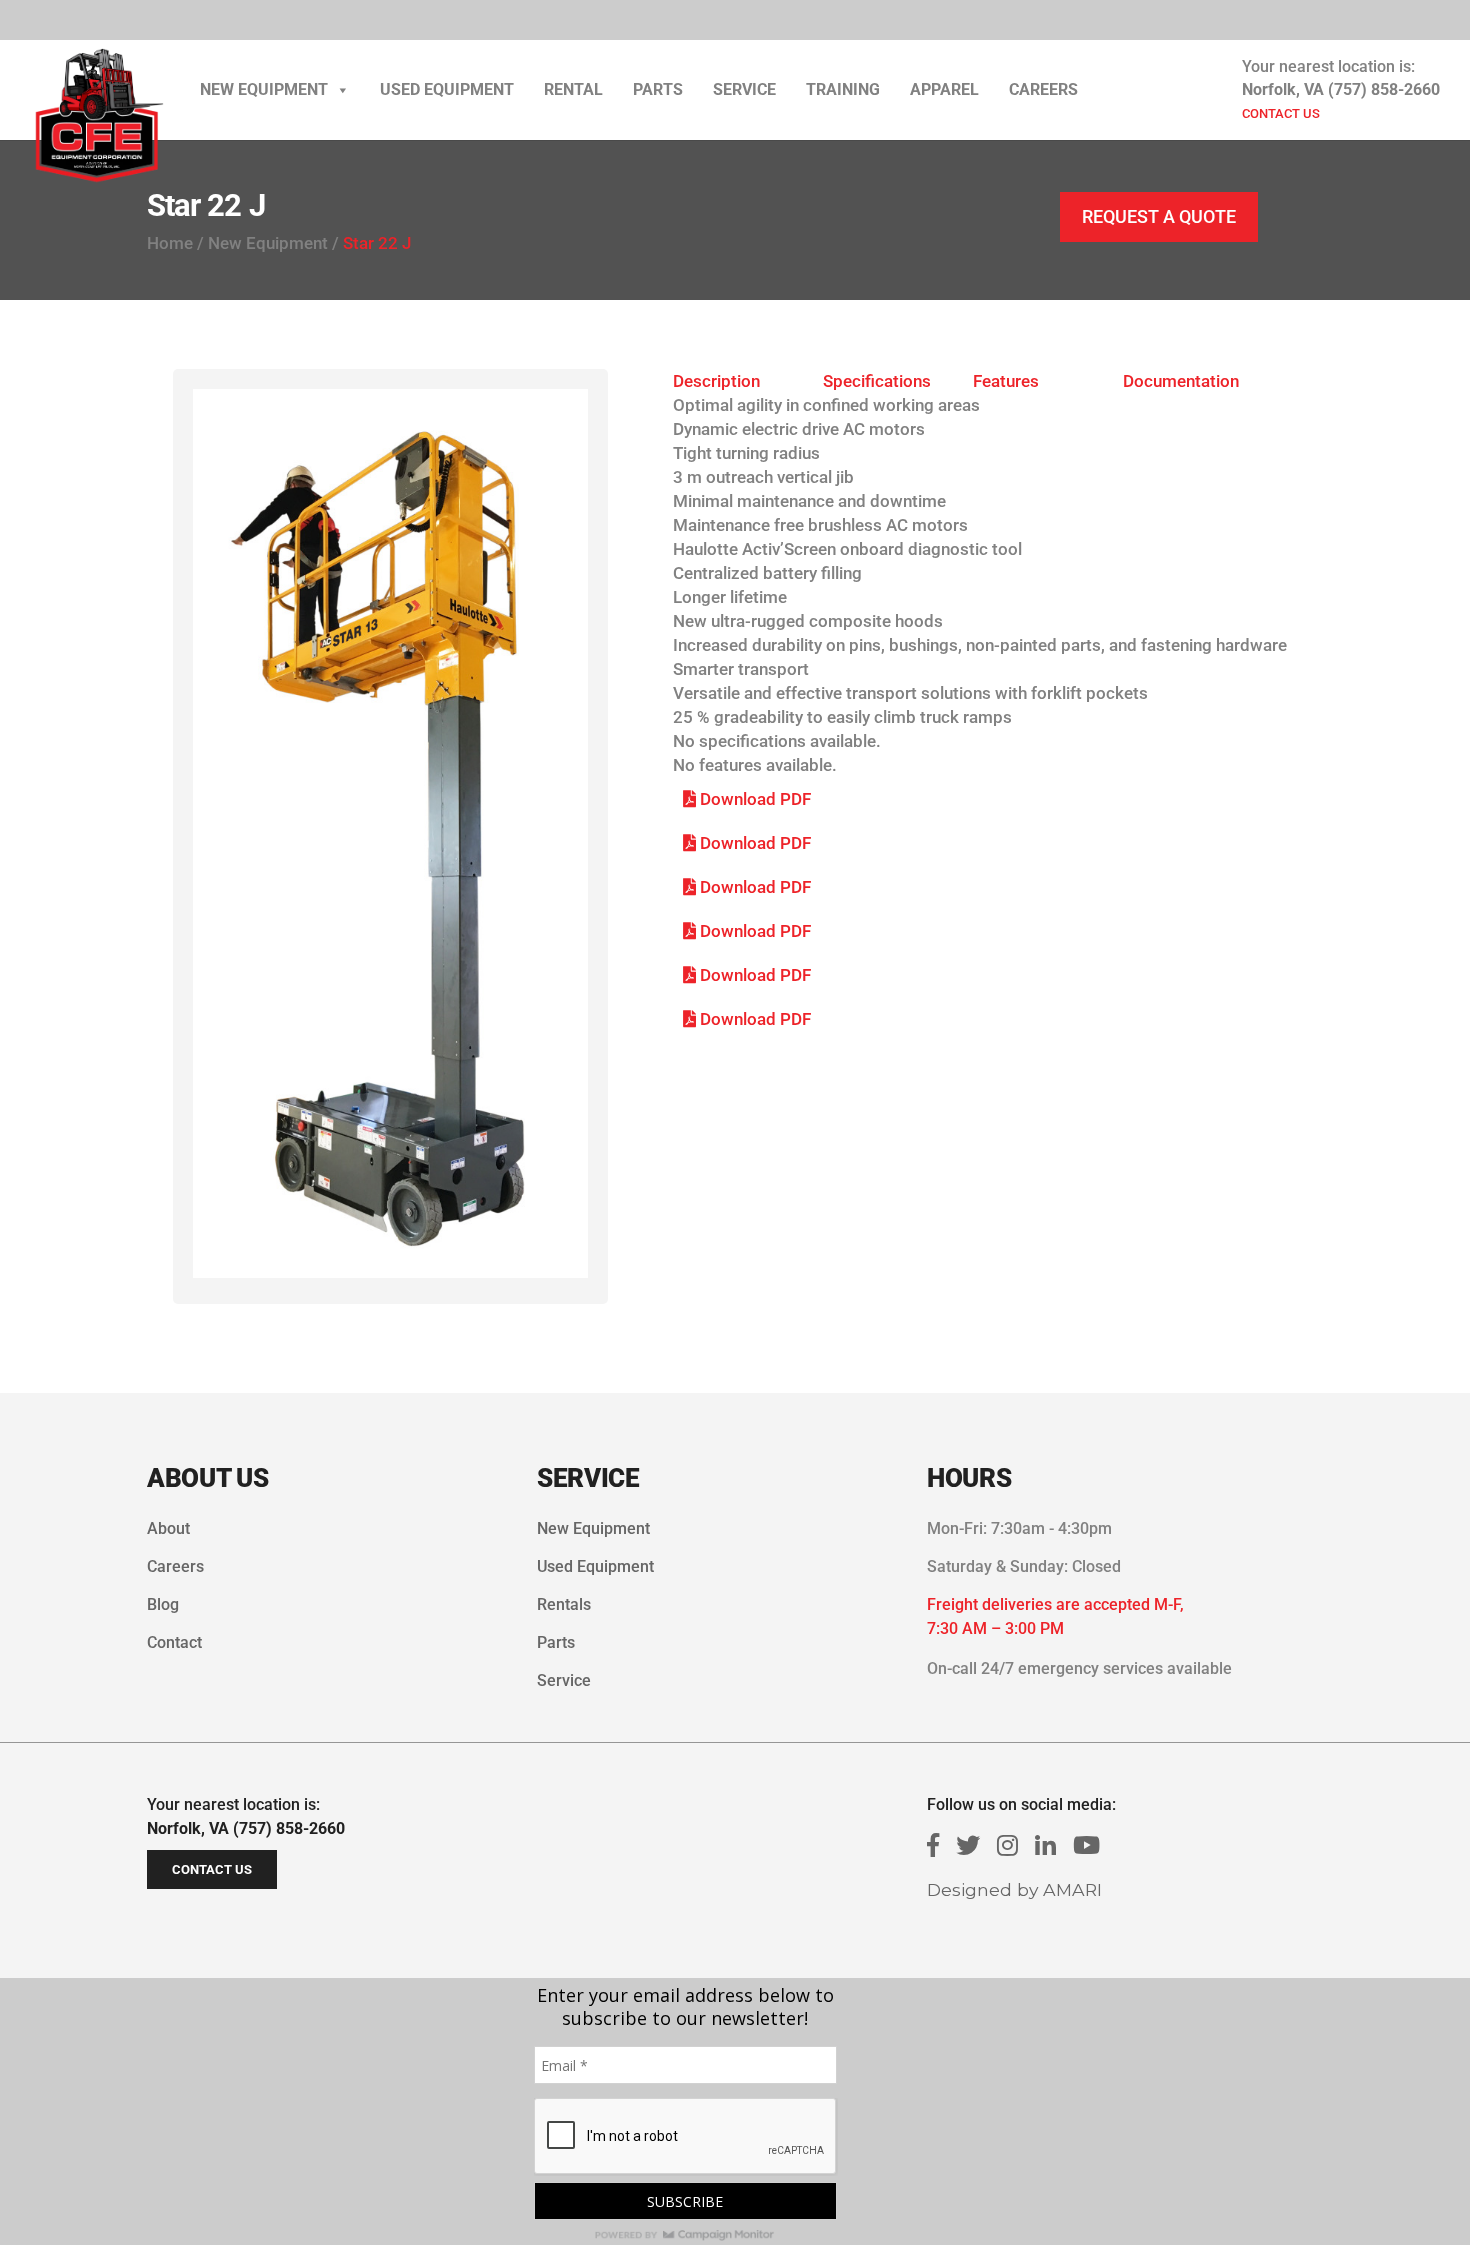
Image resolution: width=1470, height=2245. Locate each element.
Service (744, 89)
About (168, 1528)
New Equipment (264, 89)
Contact (174, 1642)
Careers (1043, 89)
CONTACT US (1281, 113)
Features (1006, 381)
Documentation (1181, 381)
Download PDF (753, 799)
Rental (573, 89)
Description (716, 381)
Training (843, 89)
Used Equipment (447, 89)
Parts (658, 89)
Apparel (944, 89)
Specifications (877, 381)
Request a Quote (1159, 216)
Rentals (564, 1604)
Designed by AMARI (1014, 1889)
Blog (163, 1604)
